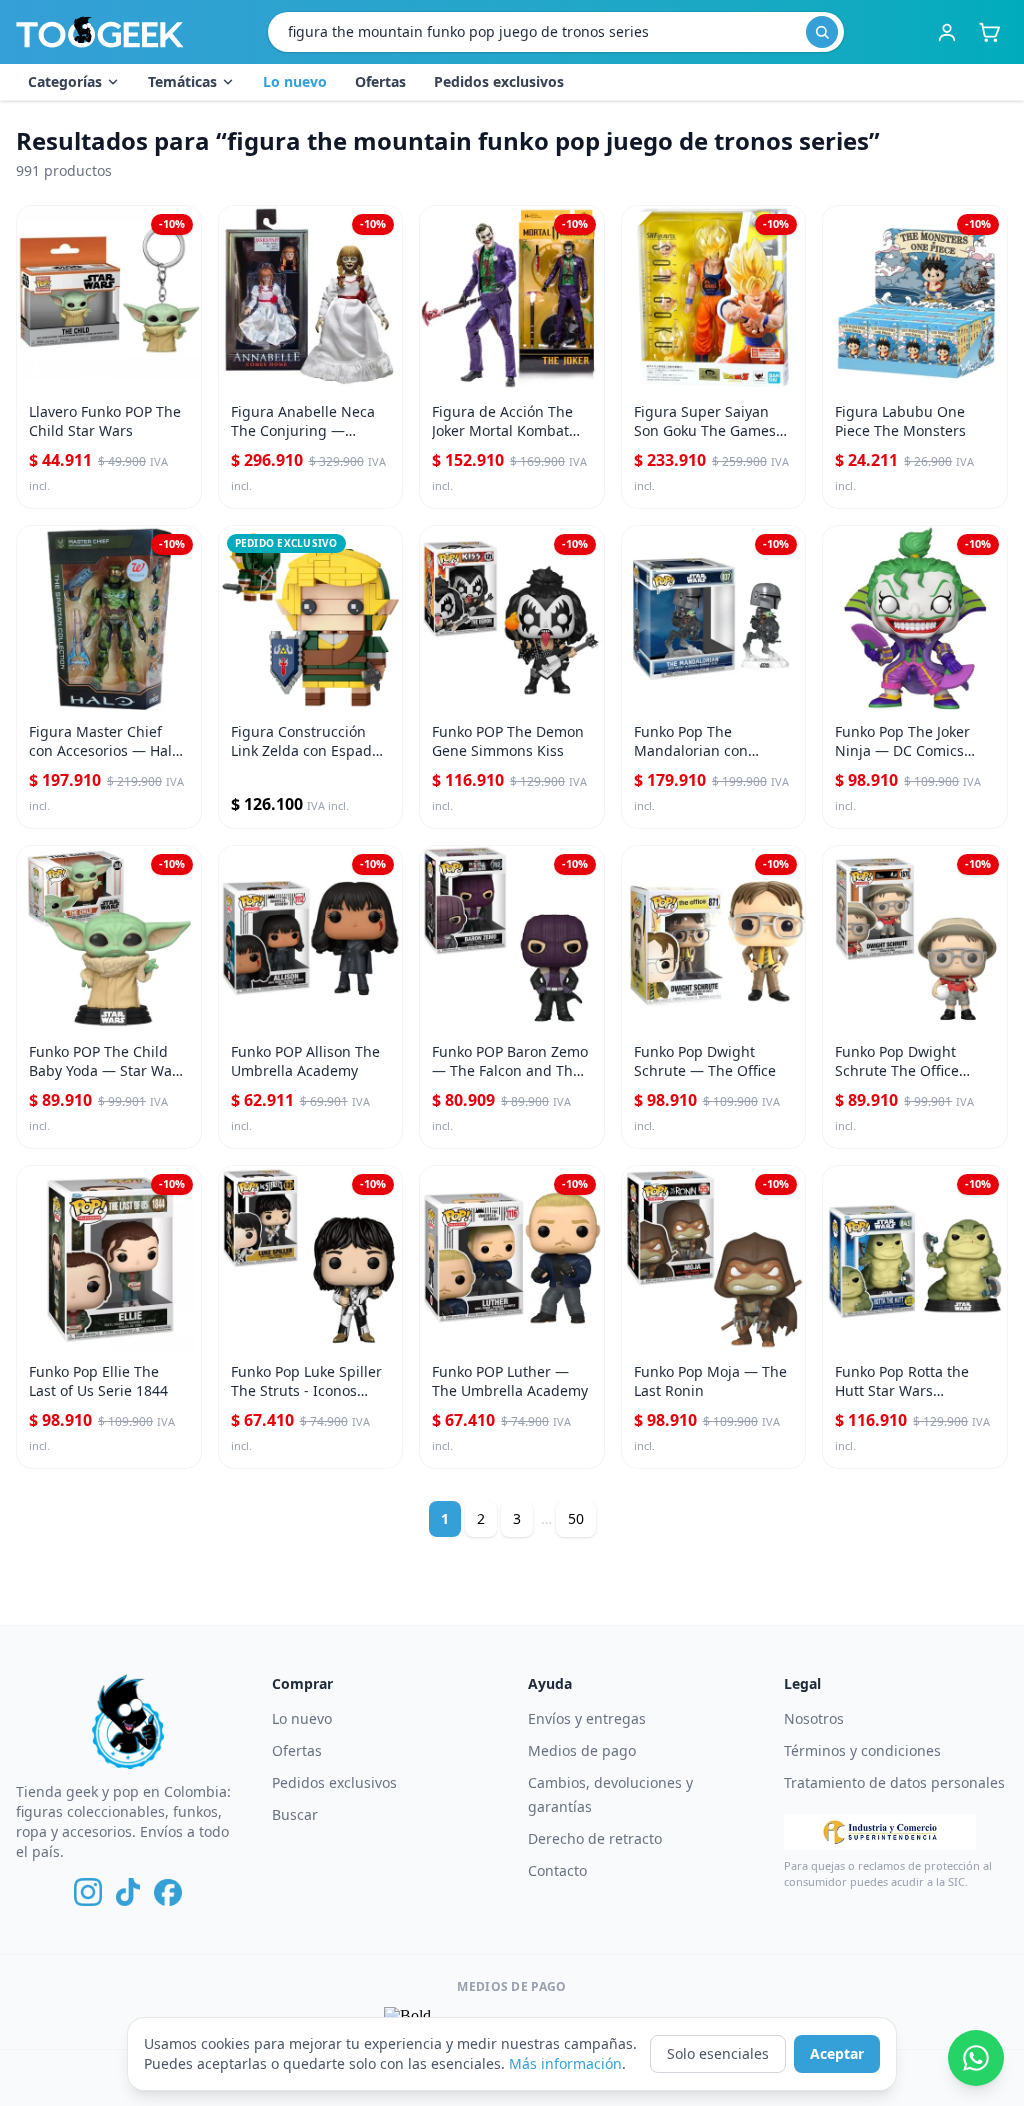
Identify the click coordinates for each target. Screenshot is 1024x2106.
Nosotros (814, 1718)
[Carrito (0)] (989, 32)
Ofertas (380, 81)
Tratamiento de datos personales (894, 1782)
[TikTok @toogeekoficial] (128, 1892)
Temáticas (182, 81)
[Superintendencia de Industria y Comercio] (880, 1832)
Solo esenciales (718, 2053)
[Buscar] (822, 32)
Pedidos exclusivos (499, 81)
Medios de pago (582, 1750)
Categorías (65, 81)
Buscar (295, 1814)
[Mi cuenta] (947, 32)
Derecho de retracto (595, 1838)
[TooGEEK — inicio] (100, 32)
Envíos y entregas (587, 1718)
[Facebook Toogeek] (168, 1892)
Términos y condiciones (862, 1750)
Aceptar (837, 2053)
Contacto (557, 1870)
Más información (565, 2063)
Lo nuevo (295, 81)
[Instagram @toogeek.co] (88, 1892)
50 (576, 1518)
